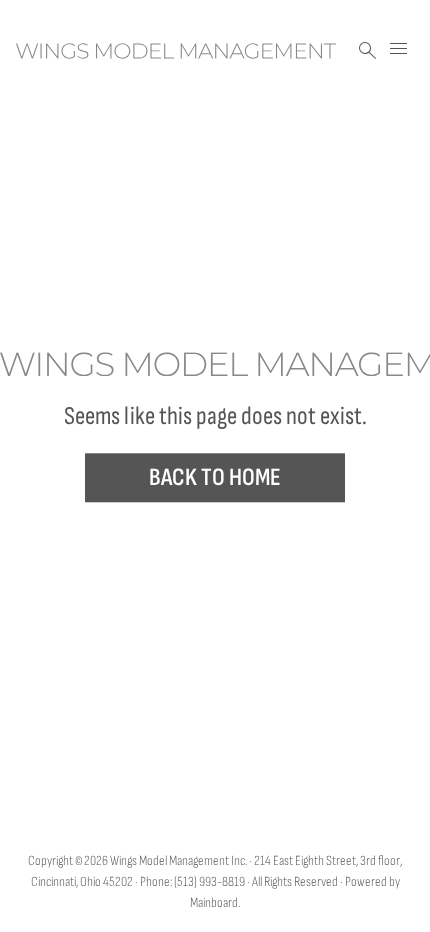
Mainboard (214, 902)
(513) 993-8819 (209, 881)
